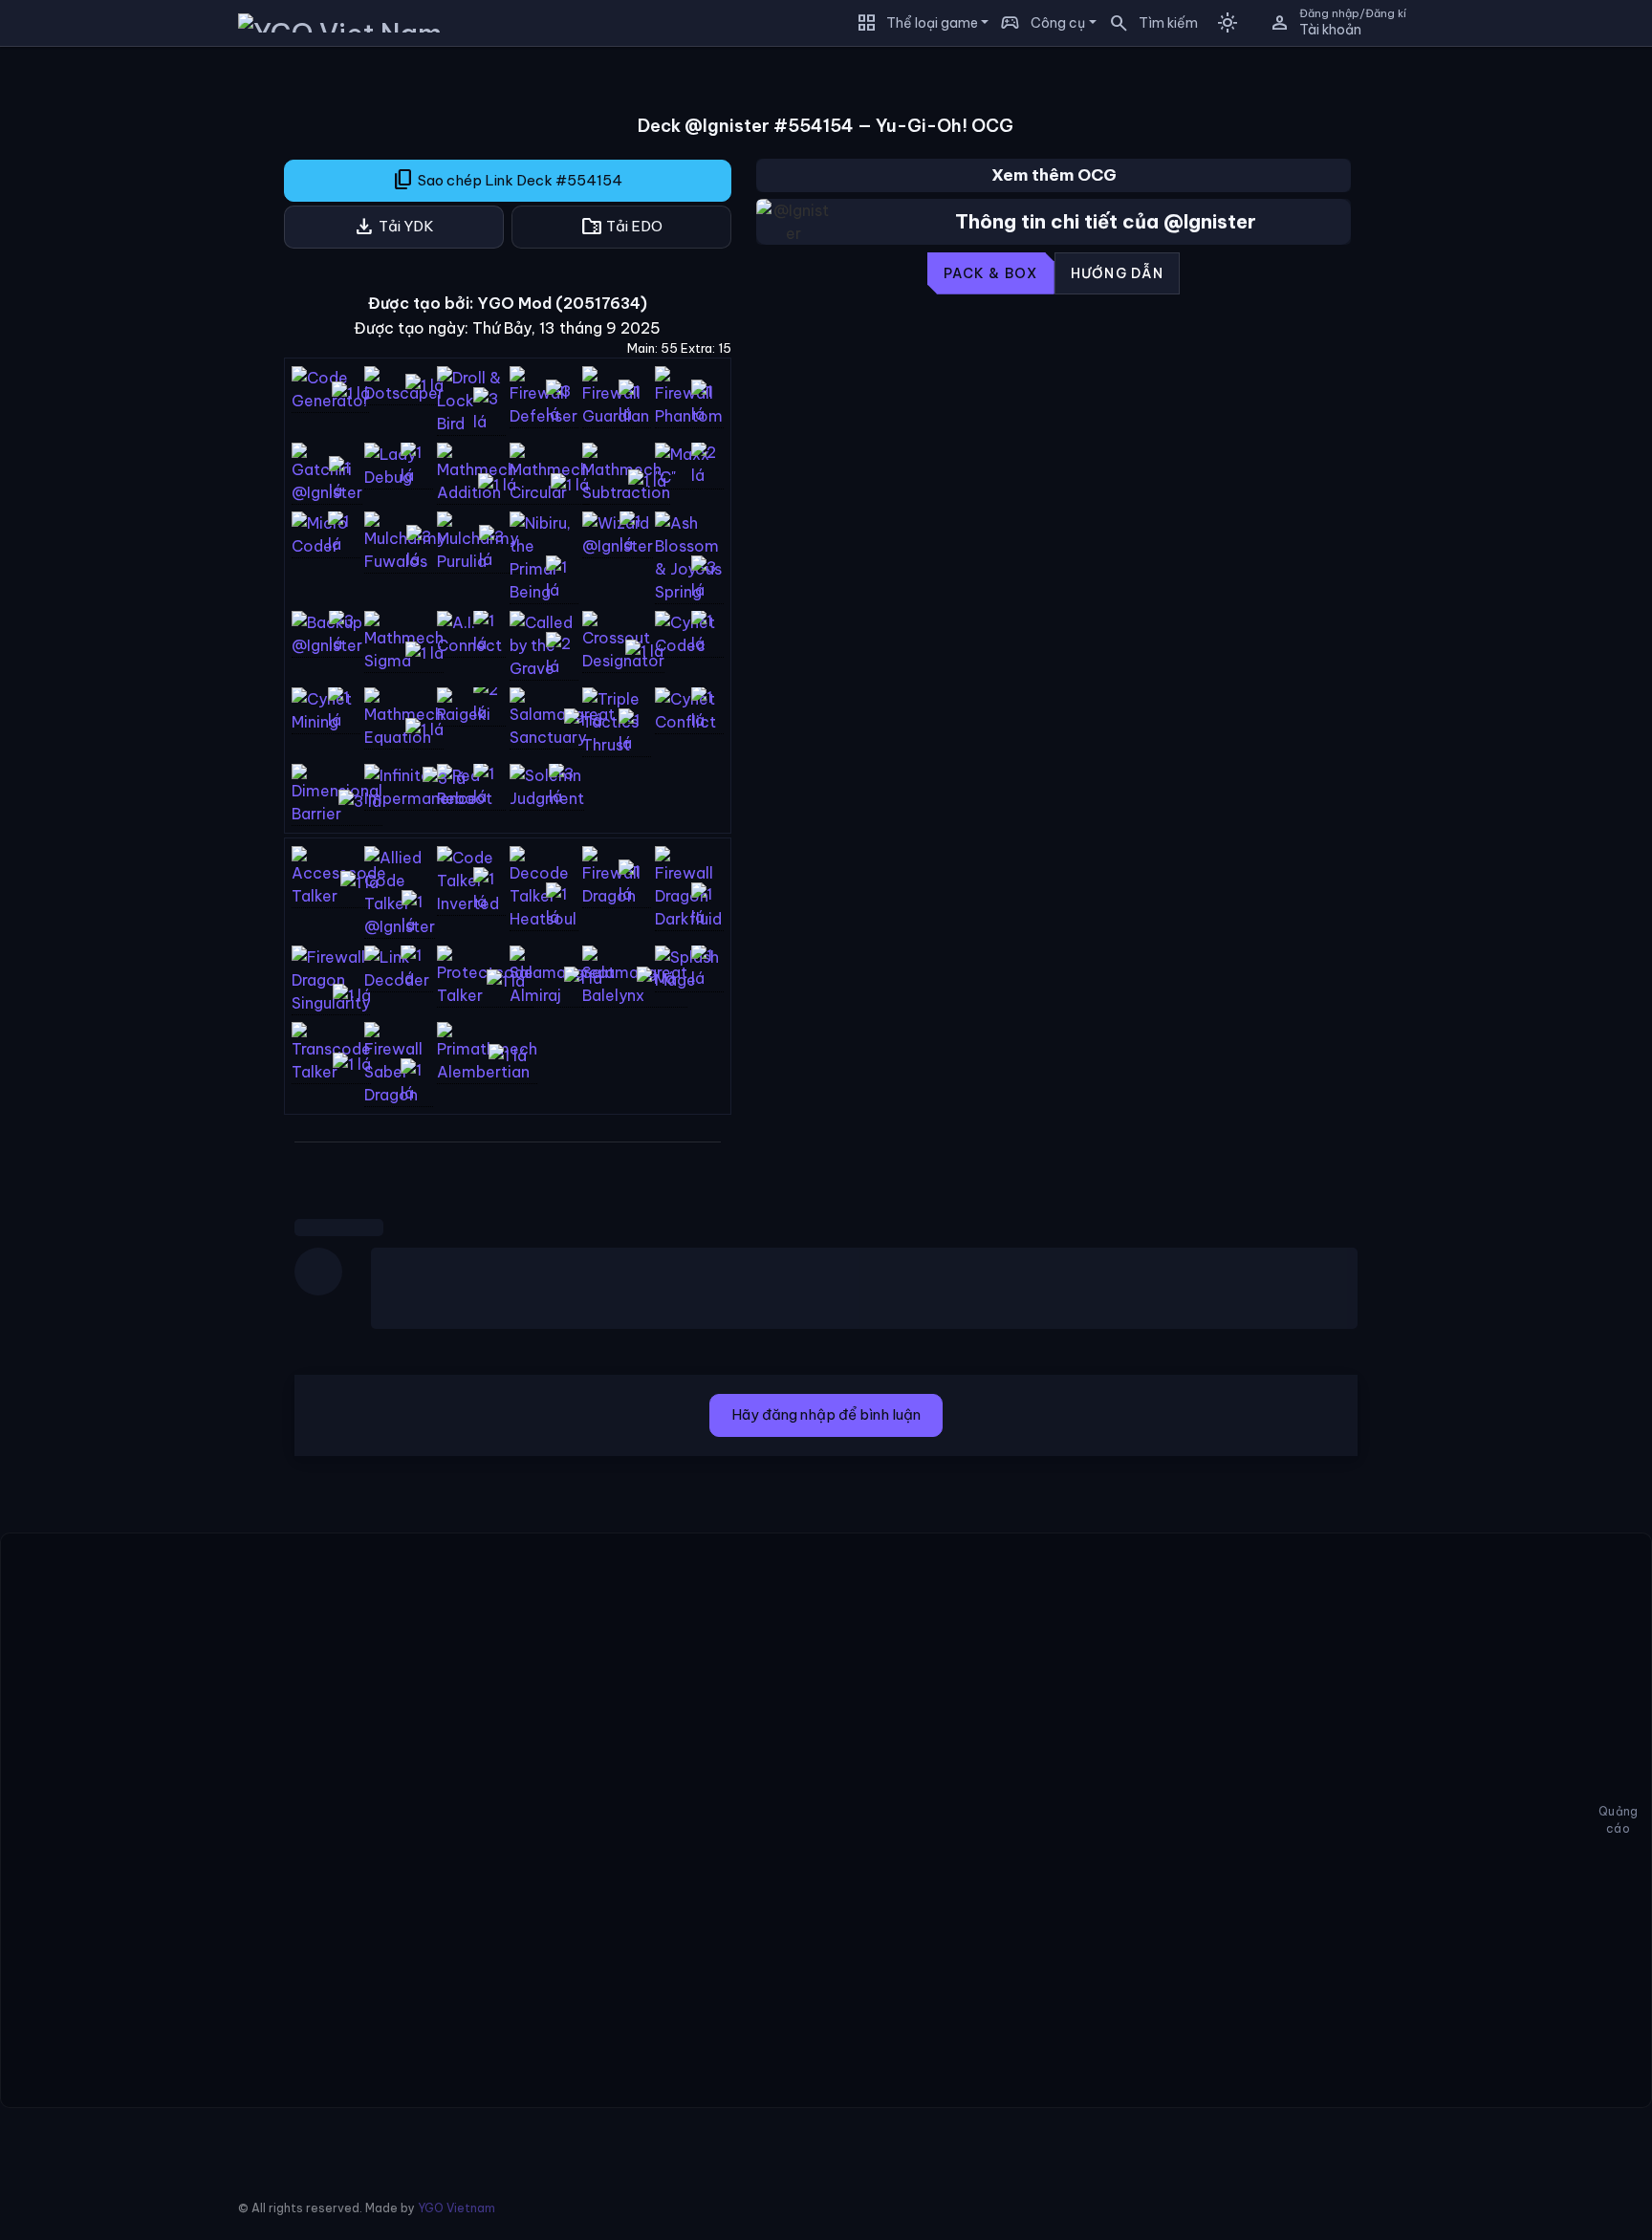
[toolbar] (1054, 273)
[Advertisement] (126, 348)
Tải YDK (393, 227)
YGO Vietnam (456, 2208)
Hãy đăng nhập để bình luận (826, 1414)
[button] (1147, 23)
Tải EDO (621, 227)
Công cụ (1058, 23)
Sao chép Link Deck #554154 (507, 180)
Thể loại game (932, 23)
